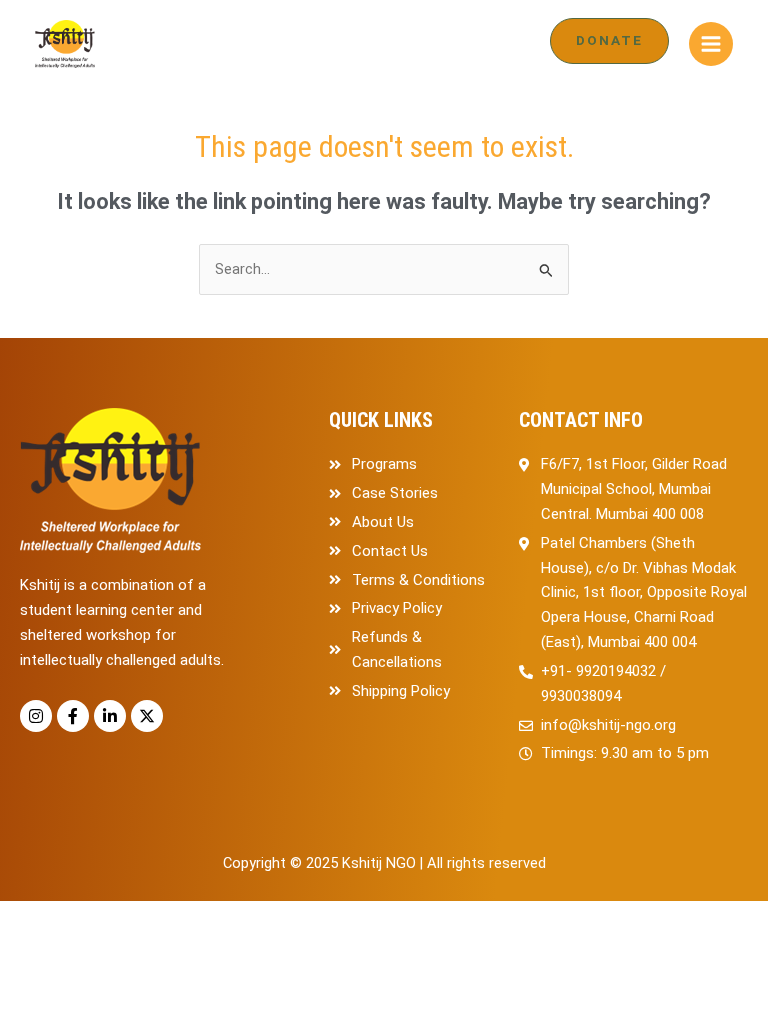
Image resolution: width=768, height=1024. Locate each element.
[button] (609, 41)
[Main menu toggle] (711, 44)
